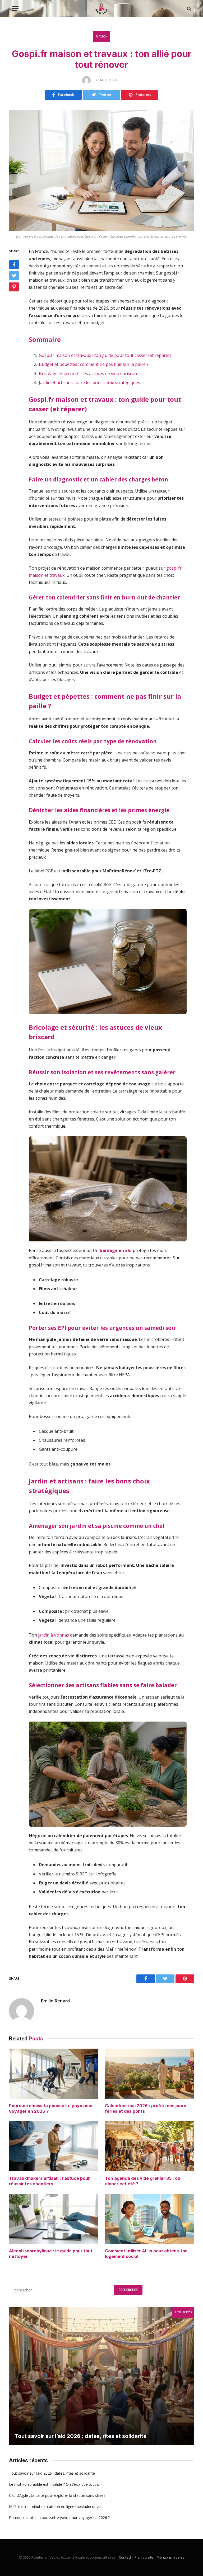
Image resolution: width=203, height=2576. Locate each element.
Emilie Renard (55, 2001)
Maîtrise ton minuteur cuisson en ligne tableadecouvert (56, 2506)
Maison (102, 36)
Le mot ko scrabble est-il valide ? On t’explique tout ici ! (56, 2484)
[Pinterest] (14, 287)
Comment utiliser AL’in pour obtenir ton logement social (146, 2254)
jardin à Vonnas (54, 1635)
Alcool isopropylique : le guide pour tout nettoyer (51, 2254)
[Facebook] (14, 265)
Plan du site (144, 2557)
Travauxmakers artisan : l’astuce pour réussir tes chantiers (49, 2181)
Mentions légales (170, 2557)
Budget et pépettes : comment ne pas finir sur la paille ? (94, 364)
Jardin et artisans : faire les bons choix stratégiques (89, 382)
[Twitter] (14, 276)
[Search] (189, 9)
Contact (125, 2557)
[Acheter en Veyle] (101, 9)
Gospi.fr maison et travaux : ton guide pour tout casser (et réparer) (105, 355)
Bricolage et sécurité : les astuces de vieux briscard (89, 374)
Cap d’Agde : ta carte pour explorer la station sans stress (57, 2495)
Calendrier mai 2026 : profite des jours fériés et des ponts (146, 2109)
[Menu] (15, 9)
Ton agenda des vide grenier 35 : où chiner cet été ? (143, 2181)
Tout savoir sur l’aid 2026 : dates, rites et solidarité (81, 2436)
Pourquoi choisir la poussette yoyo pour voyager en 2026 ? (51, 2109)
